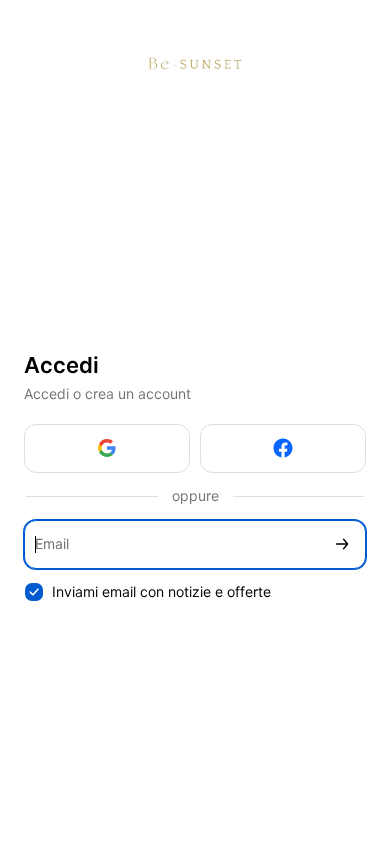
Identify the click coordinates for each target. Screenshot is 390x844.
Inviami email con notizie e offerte (161, 591)
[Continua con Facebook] (283, 448)
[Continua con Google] (107, 448)
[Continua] (342, 544)
